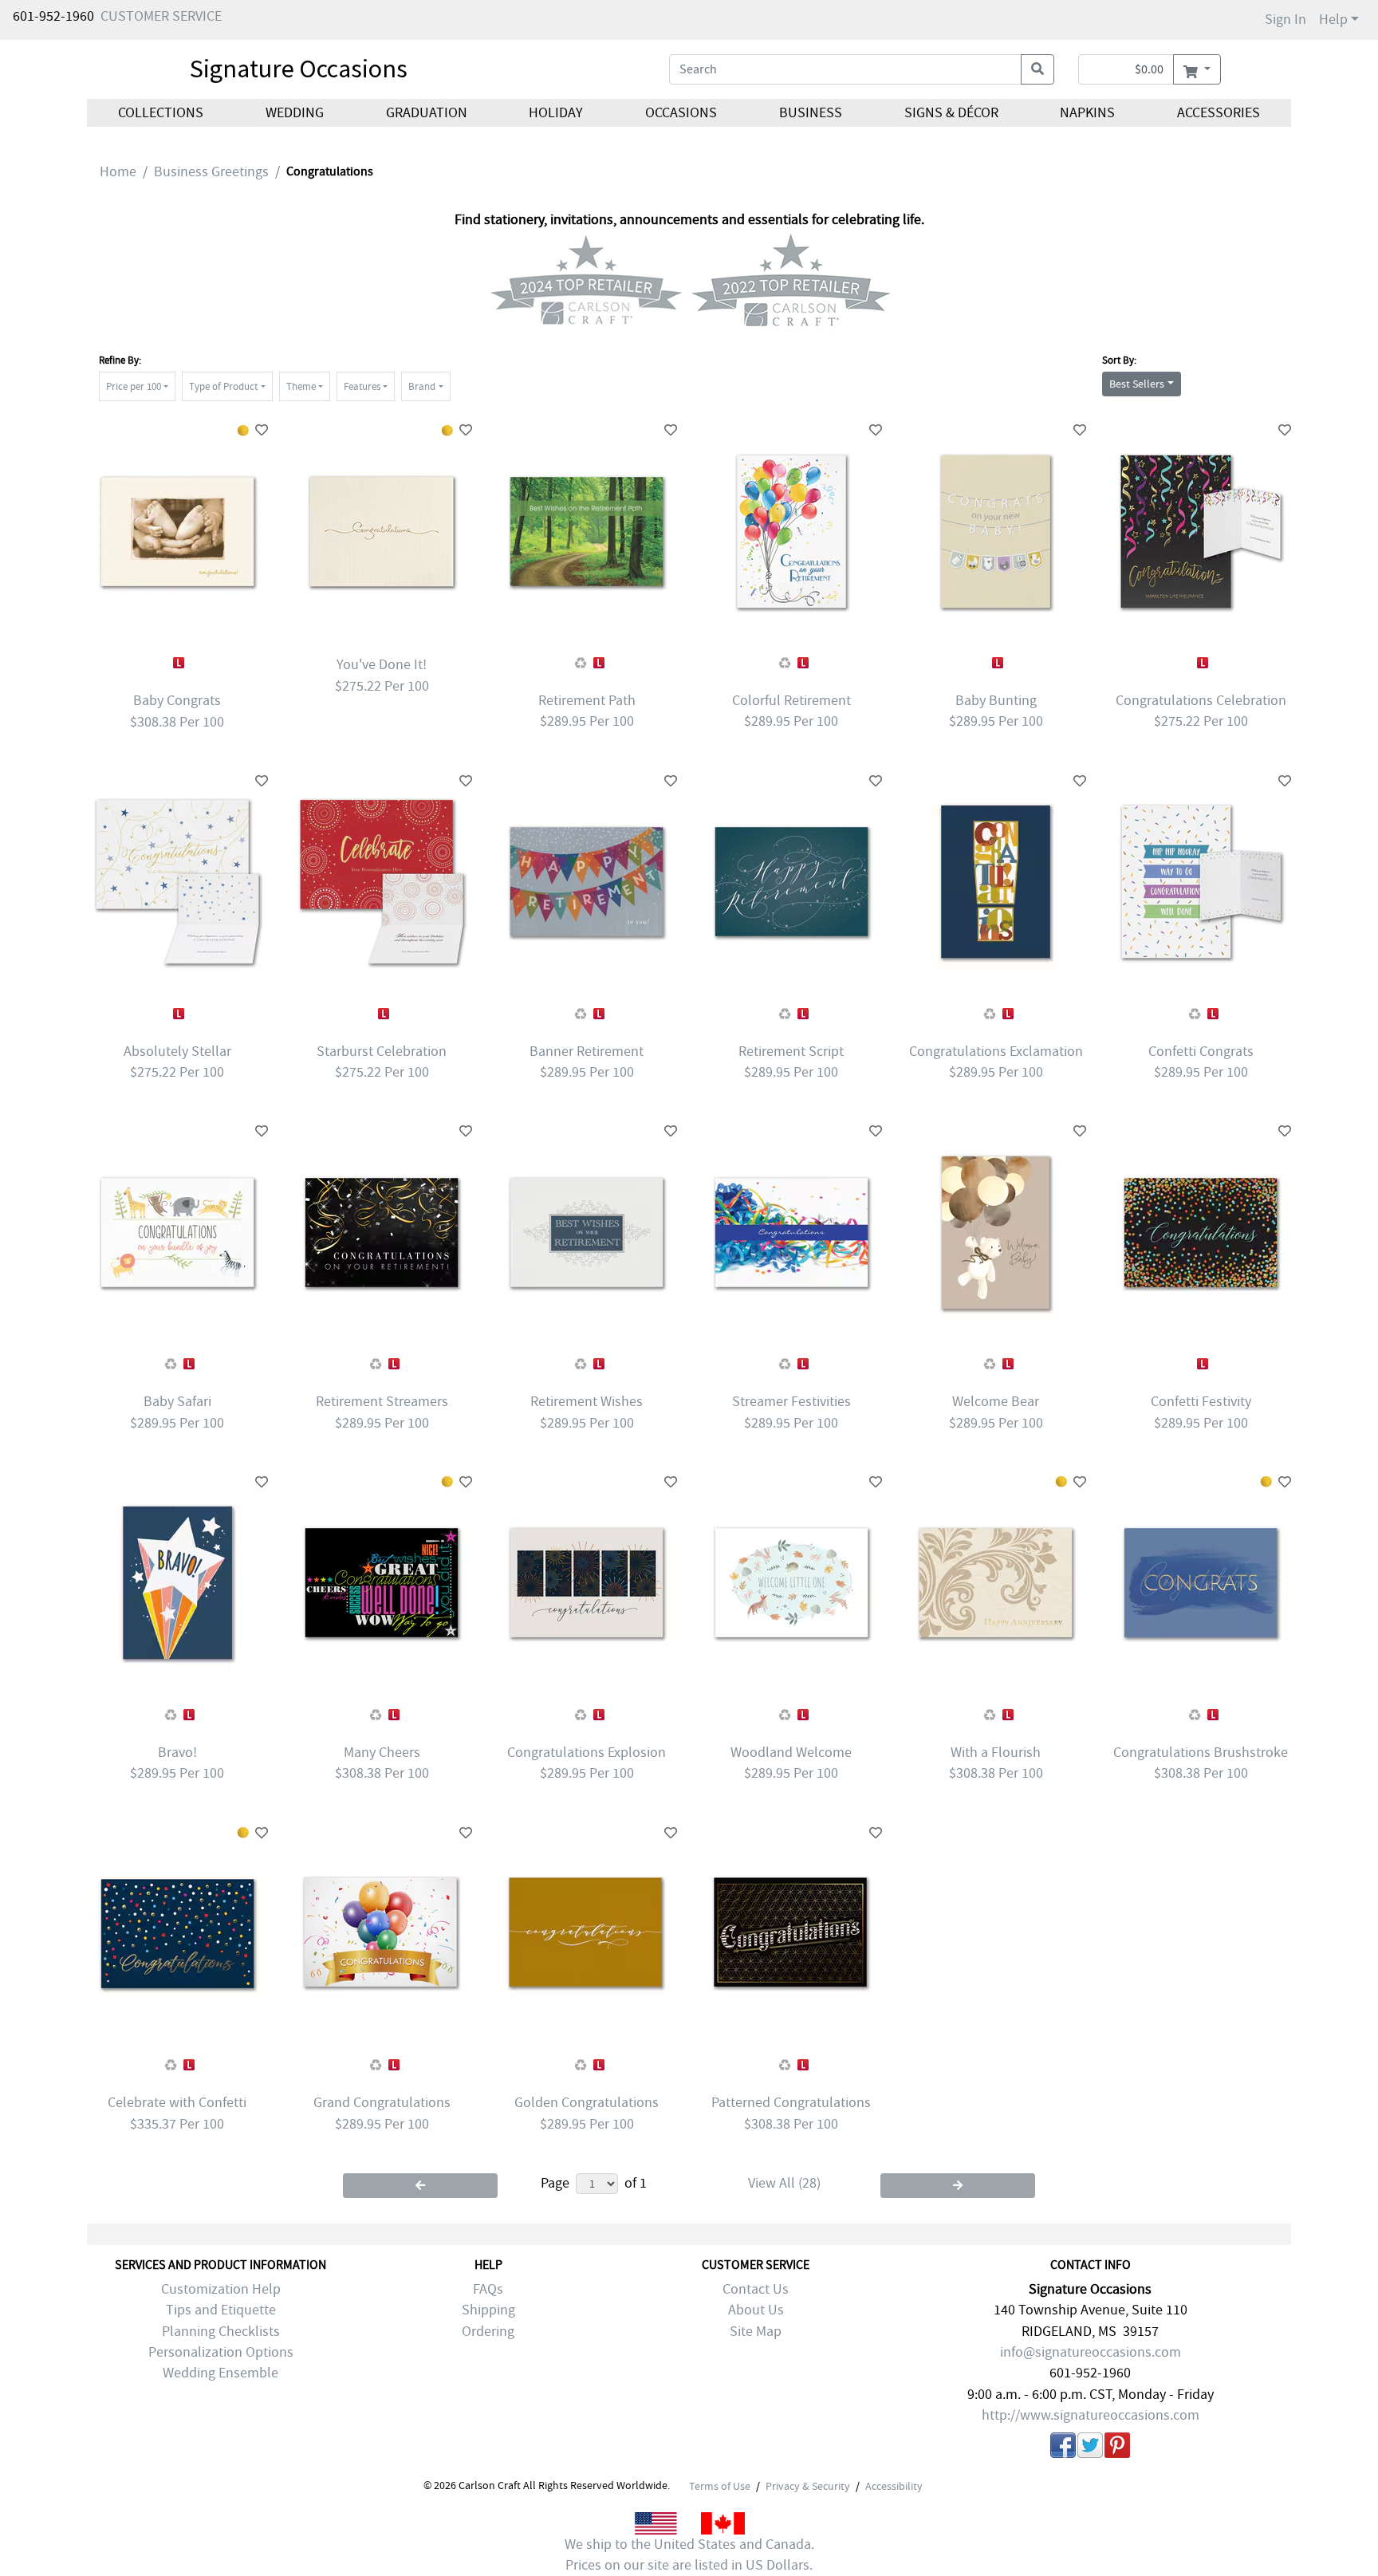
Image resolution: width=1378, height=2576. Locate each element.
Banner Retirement (587, 1052)
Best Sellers (1137, 384)
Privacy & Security (808, 2486)
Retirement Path (587, 701)
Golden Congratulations (587, 2103)
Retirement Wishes (587, 1402)
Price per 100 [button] (134, 386)
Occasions (681, 113)
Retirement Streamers (382, 1402)
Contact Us (756, 2289)
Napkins (1087, 113)
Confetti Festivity (1201, 1402)
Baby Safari (177, 1402)
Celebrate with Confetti (177, 2103)
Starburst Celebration (382, 1052)
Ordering (488, 2332)
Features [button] (362, 386)
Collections (161, 113)
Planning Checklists (221, 2332)
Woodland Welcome (791, 1753)
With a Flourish (996, 1753)
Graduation (426, 113)
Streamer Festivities (791, 1402)
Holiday (556, 113)
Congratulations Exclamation (996, 1052)
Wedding (295, 113)
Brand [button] (422, 386)
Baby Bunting (996, 701)
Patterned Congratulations (791, 2103)
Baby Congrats (177, 701)
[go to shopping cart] (1197, 69)
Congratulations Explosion (587, 1753)
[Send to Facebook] (1063, 2448)
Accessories (1219, 113)
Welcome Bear (996, 1402)
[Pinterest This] (1117, 2448)
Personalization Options (221, 2352)
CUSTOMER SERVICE (161, 16)
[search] (1037, 69)
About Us (756, 2310)
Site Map (756, 2332)
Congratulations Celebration (1201, 701)
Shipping (488, 2310)
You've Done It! (382, 665)
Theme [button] (301, 386)
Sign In (1285, 20)
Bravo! (177, 1753)
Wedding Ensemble (220, 2373)
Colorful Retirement (791, 701)
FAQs (488, 2289)
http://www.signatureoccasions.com (1091, 2415)
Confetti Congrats (1201, 1052)
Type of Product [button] (223, 386)
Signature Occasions (299, 69)
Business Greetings (211, 172)
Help (1333, 20)
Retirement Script (791, 1052)
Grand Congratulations (382, 2103)
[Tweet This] (1090, 2448)
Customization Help (221, 2289)
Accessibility (894, 2486)
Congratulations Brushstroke (1201, 1753)
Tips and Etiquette (221, 2310)
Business (811, 113)
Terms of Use (720, 2486)
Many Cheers (382, 1753)
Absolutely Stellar (177, 1052)
